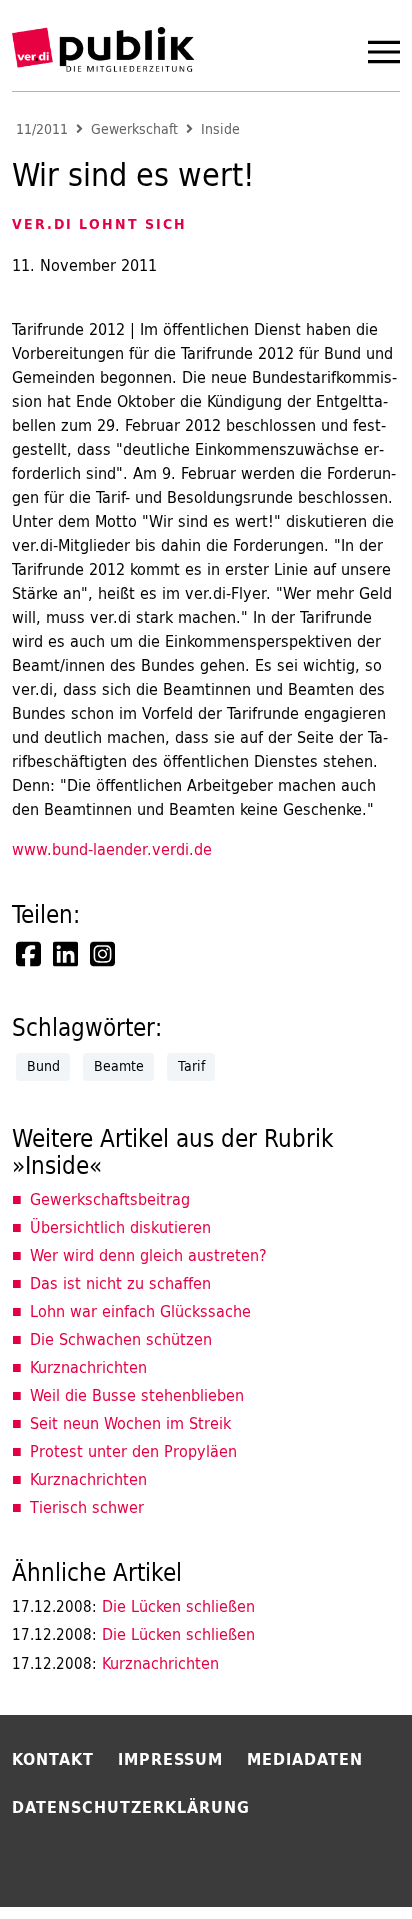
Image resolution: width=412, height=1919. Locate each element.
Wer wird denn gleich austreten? (148, 1255)
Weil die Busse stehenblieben (137, 1395)
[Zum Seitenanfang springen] (344, 1863)
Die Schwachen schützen (121, 1339)
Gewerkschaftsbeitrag (110, 1199)
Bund (43, 1066)
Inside (220, 129)
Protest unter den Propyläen (133, 1451)
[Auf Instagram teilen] (104, 954)
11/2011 (42, 129)
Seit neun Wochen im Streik (130, 1423)
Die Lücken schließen (133, 1606)
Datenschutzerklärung (131, 1807)
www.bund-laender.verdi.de (112, 849)
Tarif (191, 1066)
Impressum (170, 1759)
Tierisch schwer (87, 1507)
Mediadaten (305, 1759)
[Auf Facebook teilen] (30, 954)
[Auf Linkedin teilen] (67, 954)
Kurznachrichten (88, 1367)
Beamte (119, 1066)
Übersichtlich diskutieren (120, 1227)
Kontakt (53, 1759)
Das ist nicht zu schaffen (120, 1283)
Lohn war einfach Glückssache (140, 1311)
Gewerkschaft (134, 129)
